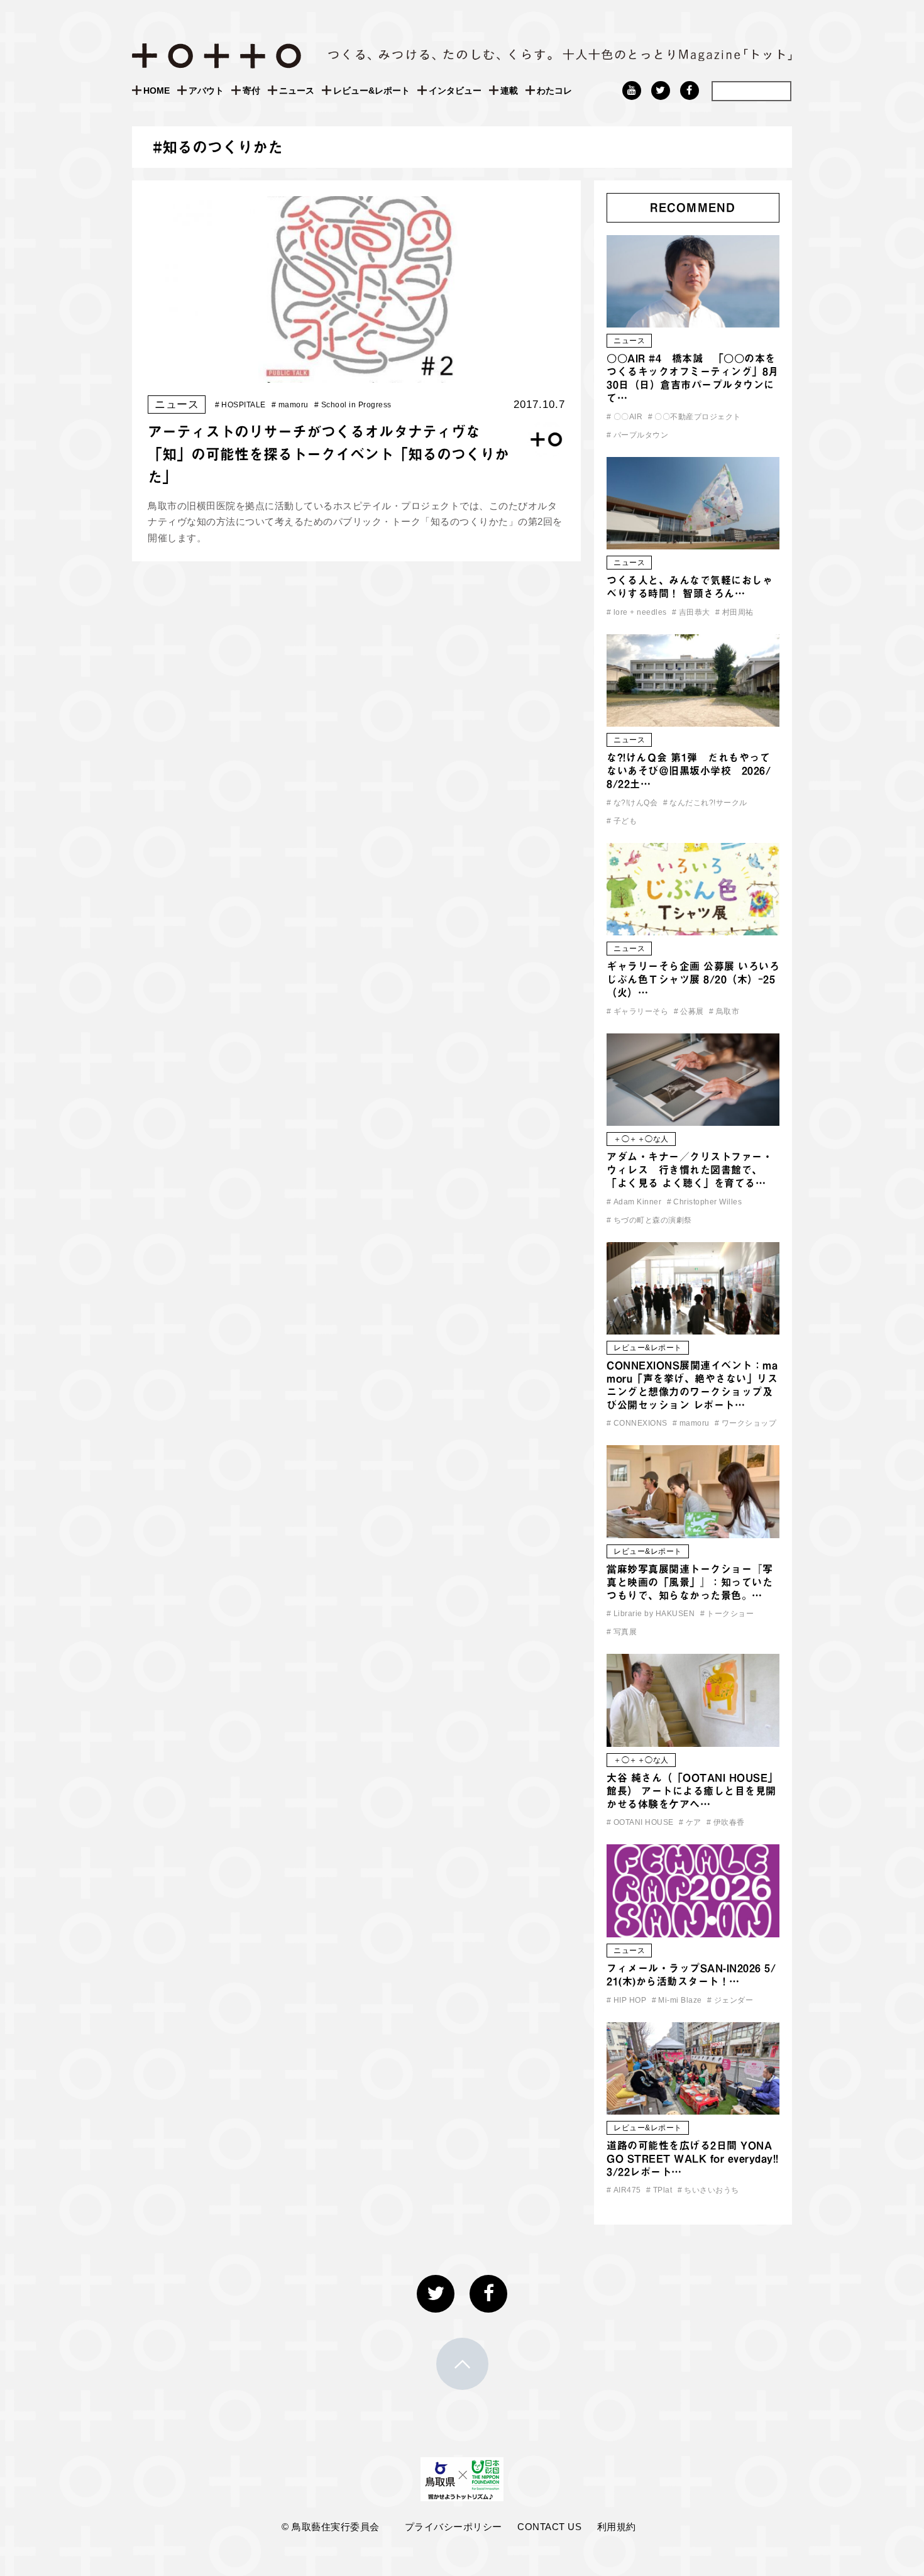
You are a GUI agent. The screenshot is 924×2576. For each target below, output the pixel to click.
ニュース (297, 91)
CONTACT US (549, 2527)
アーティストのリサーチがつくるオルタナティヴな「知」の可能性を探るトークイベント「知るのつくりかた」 (328, 454)
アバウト (206, 91)
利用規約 (617, 2527)
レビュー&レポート (371, 91)
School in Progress (353, 405)
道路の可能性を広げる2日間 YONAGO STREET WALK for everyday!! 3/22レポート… (693, 2159)
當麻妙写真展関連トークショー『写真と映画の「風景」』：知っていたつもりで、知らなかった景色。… (690, 1582)
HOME (157, 91)
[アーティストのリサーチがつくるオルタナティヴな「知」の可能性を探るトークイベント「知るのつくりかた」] (356, 374)
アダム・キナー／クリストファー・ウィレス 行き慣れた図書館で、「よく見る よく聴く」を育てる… (690, 1170)
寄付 (251, 91)
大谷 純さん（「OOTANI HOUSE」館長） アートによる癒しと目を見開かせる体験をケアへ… (692, 1791)
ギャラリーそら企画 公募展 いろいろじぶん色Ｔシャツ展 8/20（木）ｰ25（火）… (693, 979)
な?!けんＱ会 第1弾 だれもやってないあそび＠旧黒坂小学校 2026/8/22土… (689, 771)
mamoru (290, 405)
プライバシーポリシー (454, 2527)
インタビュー (455, 91)
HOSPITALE (240, 405)
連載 (509, 91)
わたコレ (554, 91)
